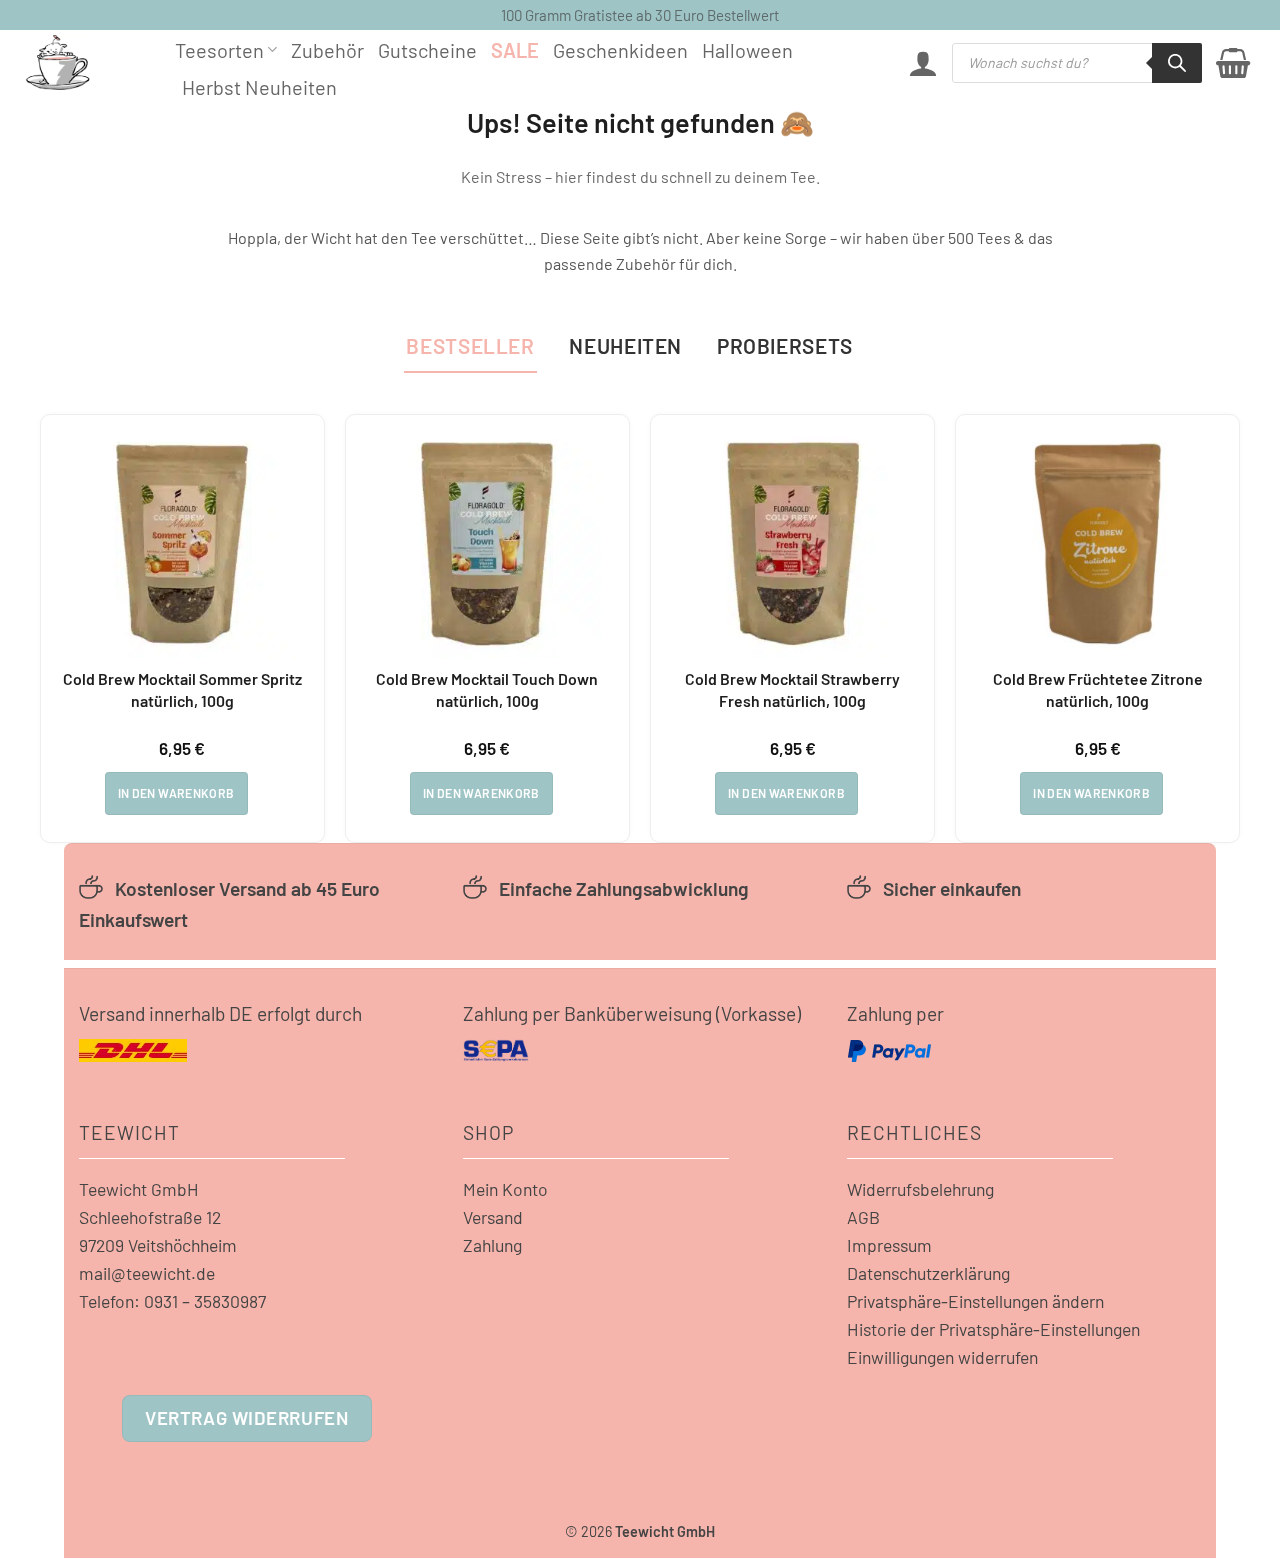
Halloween (747, 50)
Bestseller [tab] (470, 345)
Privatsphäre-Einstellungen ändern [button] (975, 1301)
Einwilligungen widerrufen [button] (942, 1357)
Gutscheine (427, 50)
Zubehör (327, 50)
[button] (923, 63)
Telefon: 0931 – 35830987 (172, 1301)
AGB (863, 1217)
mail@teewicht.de (147, 1273)
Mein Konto (505, 1189)
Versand (493, 1217)
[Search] (1177, 63)
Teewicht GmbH (139, 1189)
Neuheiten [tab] (625, 345)
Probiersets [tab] (785, 345)
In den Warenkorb (176, 793)
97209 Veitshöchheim (158, 1245)
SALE (515, 50)
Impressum (889, 1245)
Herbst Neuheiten (259, 87)
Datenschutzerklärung (928, 1273)
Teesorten (219, 50)
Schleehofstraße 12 (150, 1217)
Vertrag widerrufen (246, 1417)
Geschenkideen (620, 50)
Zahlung (492, 1245)
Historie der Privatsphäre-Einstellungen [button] (993, 1329)
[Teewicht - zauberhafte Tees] (85, 62)
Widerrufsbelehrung (920, 1189)
